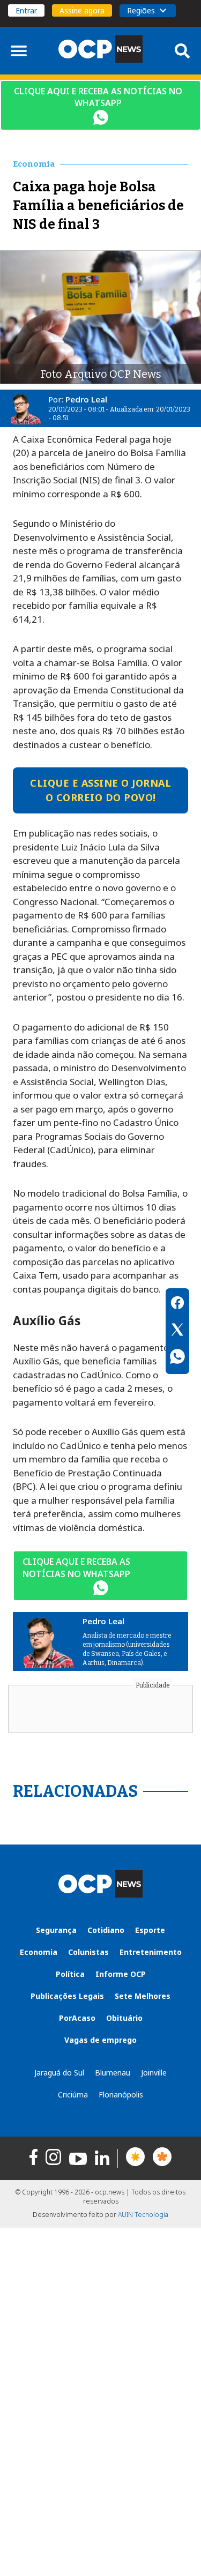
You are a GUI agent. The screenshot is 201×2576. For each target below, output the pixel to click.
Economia (39, 1952)
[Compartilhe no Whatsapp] (177, 1358)
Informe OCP (121, 1974)
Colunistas (88, 1952)
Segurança (56, 1930)
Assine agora (82, 10)
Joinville (154, 2073)
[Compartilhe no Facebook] (177, 1304)
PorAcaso (77, 2018)
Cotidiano (106, 1930)
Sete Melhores (143, 1996)
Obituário (124, 2018)
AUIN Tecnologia (143, 2215)
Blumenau (113, 2073)
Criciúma (73, 2095)
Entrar (26, 10)
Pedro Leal (86, 399)
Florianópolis (121, 2095)
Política (70, 1974)
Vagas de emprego (100, 2040)
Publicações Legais (67, 1996)
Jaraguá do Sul (59, 2073)
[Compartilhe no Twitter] (177, 1331)
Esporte (150, 1930)
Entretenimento (151, 1952)
